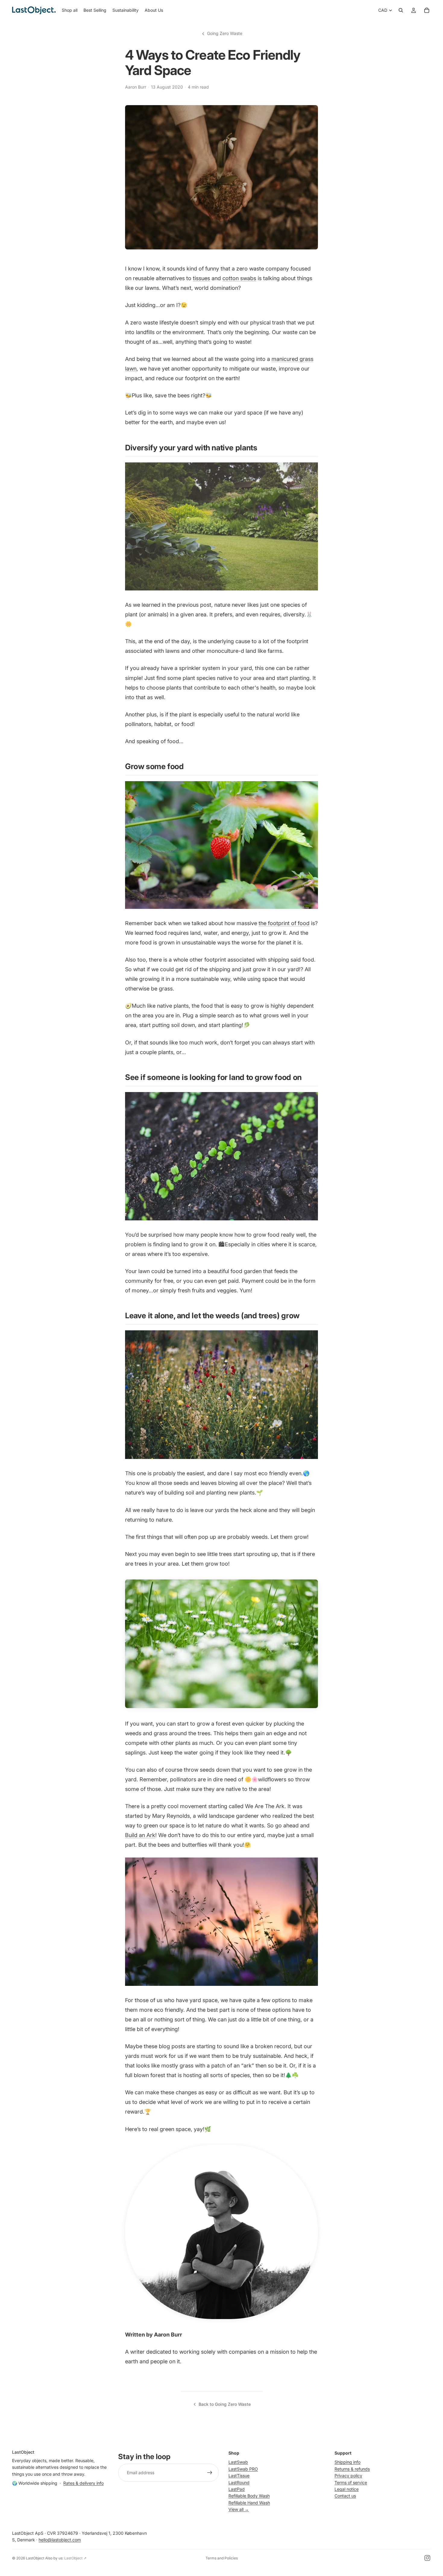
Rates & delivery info (83, 2483)
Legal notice (347, 2489)
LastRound (239, 2482)
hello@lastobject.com (60, 2540)
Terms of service (351, 2482)
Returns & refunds (352, 2469)
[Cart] (427, 10)
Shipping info (347, 2462)
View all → (239, 2509)
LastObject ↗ (75, 2558)
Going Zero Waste (225, 33)
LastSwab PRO (243, 2469)
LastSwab (238, 2462)
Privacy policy (348, 2476)
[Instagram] (427, 2558)
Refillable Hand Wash (249, 2503)
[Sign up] (210, 2473)
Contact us (345, 2496)
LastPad (237, 2489)
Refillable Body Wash (249, 2496)
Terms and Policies (222, 2558)
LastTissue (239, 2476)
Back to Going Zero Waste (225, 2404)
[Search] (401, 10)
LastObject (35, 2558)
